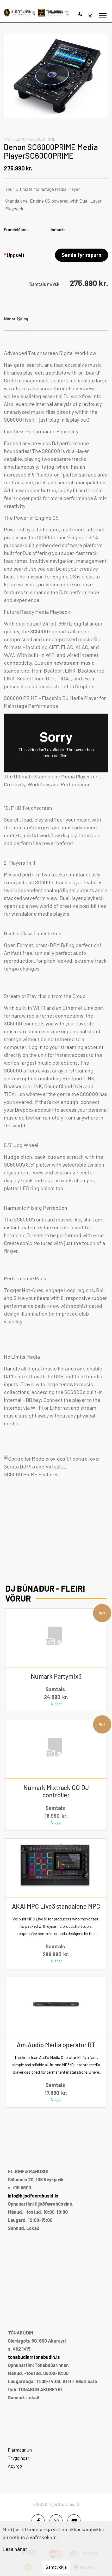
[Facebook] (38, 2521)
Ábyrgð (15, 2466)
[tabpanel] (56, 947)
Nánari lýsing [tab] (16, 319)
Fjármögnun (20, 2450)
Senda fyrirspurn (82, 255)
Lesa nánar (15, 2549)
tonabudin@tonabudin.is (34, 2357)
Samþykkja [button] (56, 2567)
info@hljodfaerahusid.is (33, 2196)
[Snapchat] (74, 2521)
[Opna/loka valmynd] (103, 16)
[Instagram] (56, 2521)
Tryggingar (19, 2458)
